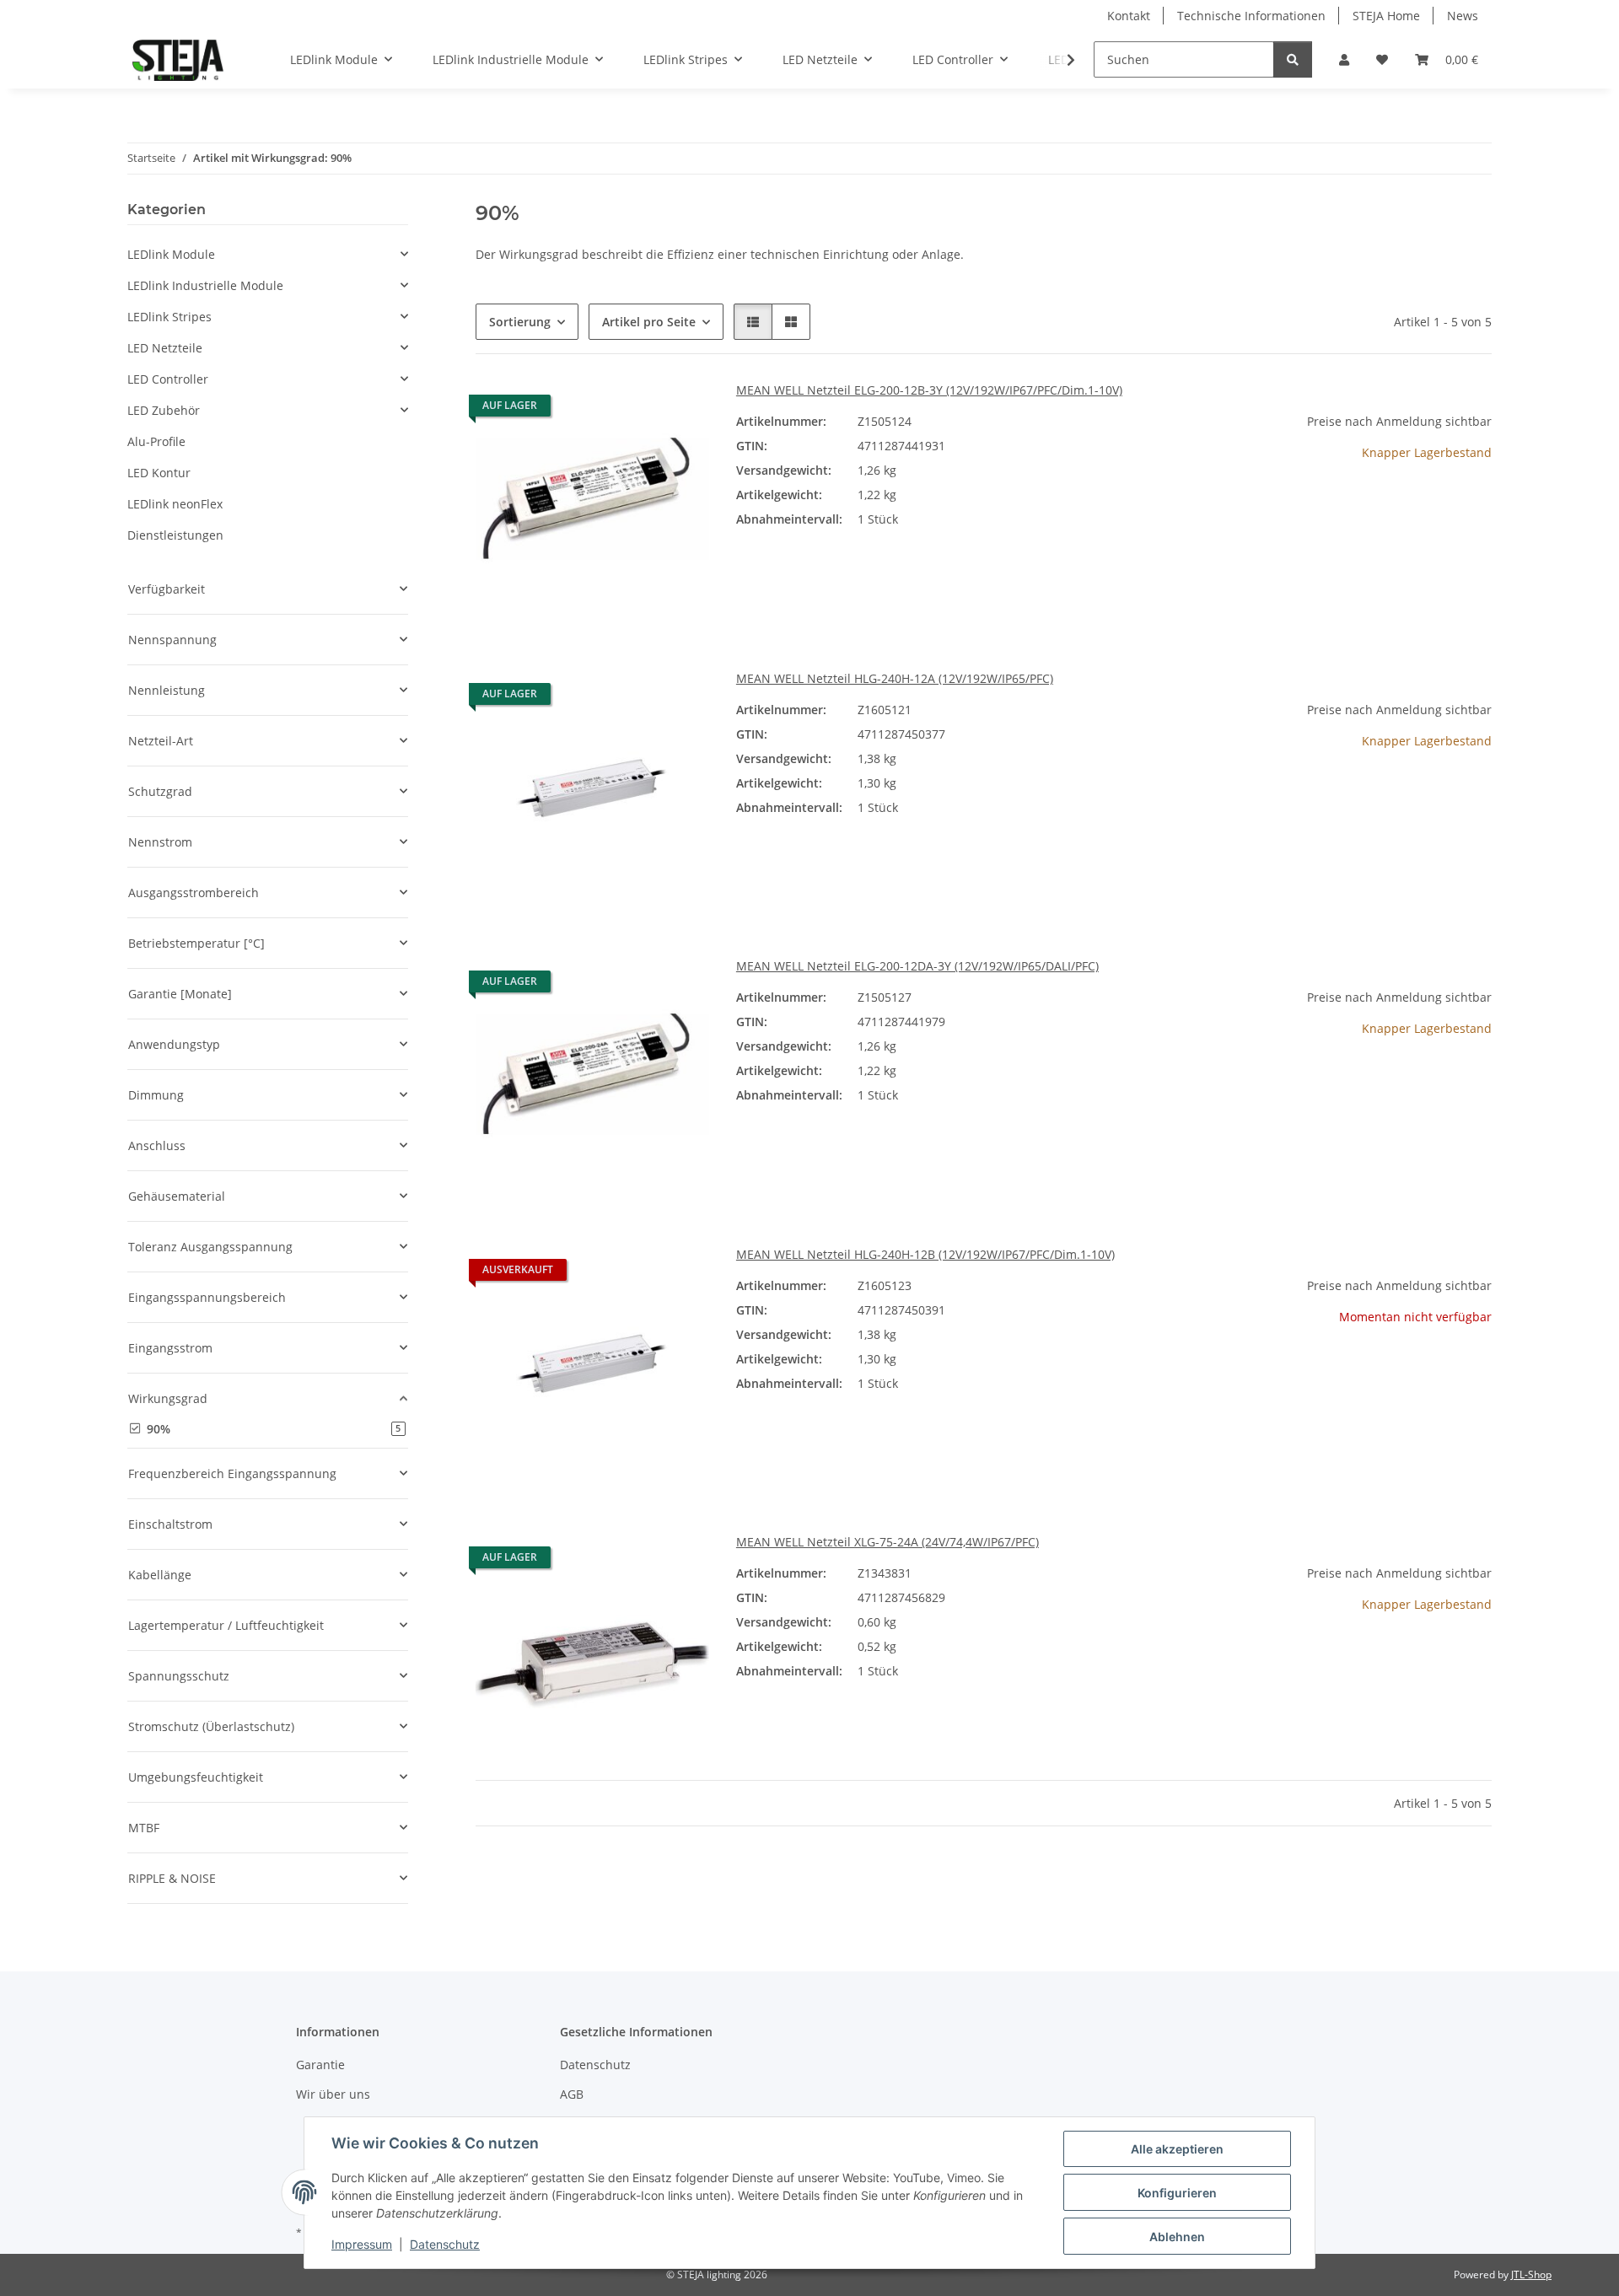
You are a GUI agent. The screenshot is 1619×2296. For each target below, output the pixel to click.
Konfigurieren (1177, 2193)
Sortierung (520, 322)
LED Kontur (159, 473)
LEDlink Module (171, 254)
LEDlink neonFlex (175, 504)
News (1463, 16)
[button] (1344, 59)
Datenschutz (445, 2244)
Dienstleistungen (175, 535)
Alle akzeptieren (1177, 2149)
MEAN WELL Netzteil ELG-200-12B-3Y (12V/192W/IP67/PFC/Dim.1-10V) (929, 390)
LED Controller (168, 379)
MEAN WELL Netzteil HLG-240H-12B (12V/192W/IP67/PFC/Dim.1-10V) (925, 1254)
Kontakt (1129, 16)
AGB (572, 2094)
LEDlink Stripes (169, 317)
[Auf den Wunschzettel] (680, 410)
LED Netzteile (165, 348)
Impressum (362, 2244)
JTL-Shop (1531, 2274)
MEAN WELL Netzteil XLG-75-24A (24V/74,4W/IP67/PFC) (887, 1542)
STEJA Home (1386, 16)
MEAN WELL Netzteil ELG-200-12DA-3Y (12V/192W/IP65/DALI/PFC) (917, 966)
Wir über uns (333, 2094)
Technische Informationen (1251, 16)
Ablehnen (1177, 2237)
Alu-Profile (156, 441)
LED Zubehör (164, 410)
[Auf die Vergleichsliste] (637, 410)
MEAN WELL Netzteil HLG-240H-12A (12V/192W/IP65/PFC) (895, 678)
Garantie (320, 2065)
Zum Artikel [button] (1375, 506)
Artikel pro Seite (649, 322)
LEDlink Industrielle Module (205, 285)
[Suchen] (1293, 59)
